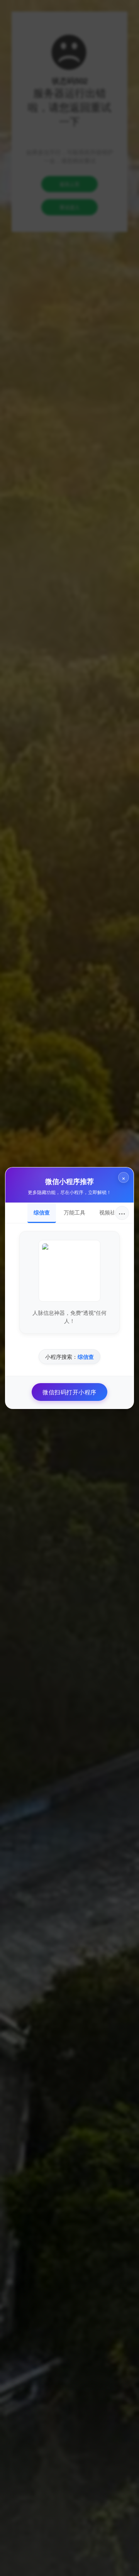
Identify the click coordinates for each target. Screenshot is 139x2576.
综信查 (42, 1212)
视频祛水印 (113, 1212)
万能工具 (75, 1212)
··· (122, 1213)
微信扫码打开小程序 (69, 1392)
